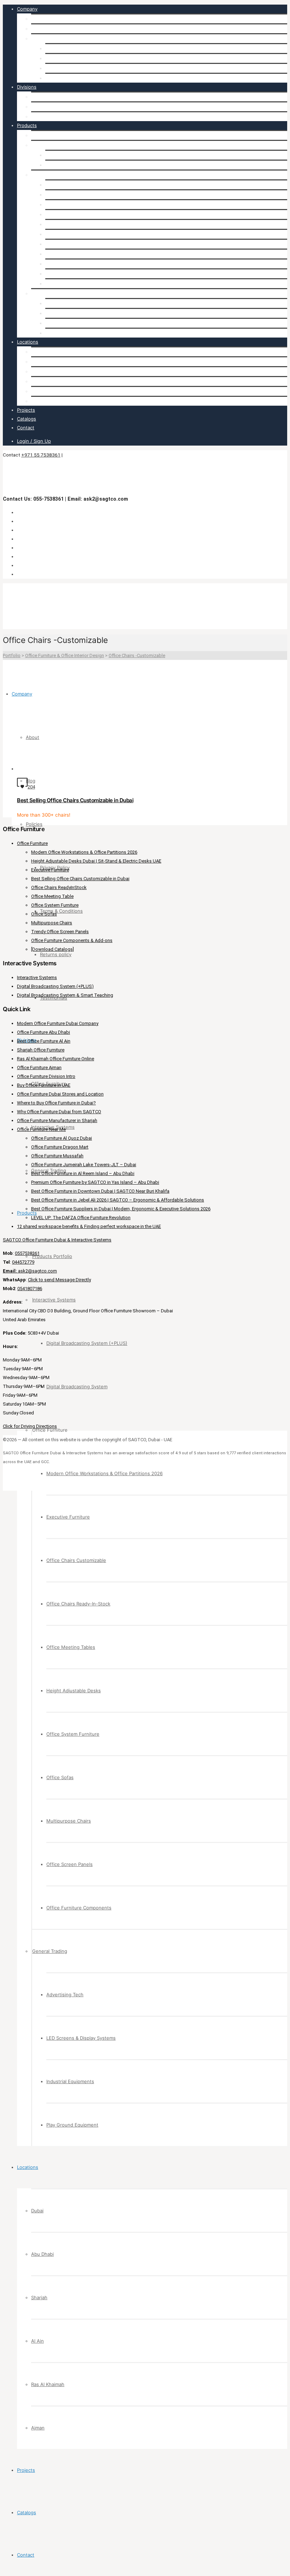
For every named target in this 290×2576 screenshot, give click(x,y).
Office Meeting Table (52, 896)
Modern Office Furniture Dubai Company (58, 1023)
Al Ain (37, 381)
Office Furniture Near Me (41, 1129)
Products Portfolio (51, 135)
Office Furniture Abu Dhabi (43, 1032)
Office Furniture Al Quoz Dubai (62, 1138)
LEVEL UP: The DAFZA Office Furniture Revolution (81, 1218)
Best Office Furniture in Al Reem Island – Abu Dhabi (83, 1173)
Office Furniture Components (78, 284)
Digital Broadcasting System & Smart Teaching (65, 995)
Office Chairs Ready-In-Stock (77, 214)
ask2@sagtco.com (30, 1271)
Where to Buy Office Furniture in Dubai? (56, 1103)
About (38, 19)
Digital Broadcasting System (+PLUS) (86, 155)
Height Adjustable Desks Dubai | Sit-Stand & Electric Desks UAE (96, 861)
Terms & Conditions (67, 58)
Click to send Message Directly (59, 1280)
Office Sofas (59, 254)
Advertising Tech (64, 303)
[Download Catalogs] (53, 949)
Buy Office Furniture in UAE (44, 1085)
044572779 (23, 1262)
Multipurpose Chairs (68, 264)
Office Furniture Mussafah (57, 1156)
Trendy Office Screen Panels (60, 932)
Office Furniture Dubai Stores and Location (60, 1094)
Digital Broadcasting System (76, 165)
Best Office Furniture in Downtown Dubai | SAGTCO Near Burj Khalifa (100, 1191)
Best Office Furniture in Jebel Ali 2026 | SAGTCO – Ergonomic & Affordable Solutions (118, 1200)
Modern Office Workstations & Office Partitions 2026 (103, 185)
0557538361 (27, 1253)
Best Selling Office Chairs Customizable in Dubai (75, 800)
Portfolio (12, 655)
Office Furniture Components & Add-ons (72, 940)
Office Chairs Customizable (75, 204)
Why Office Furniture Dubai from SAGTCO (59, 1112)
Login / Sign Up (34, 441)
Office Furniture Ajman (39, 1068)
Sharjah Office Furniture (41, 1050)
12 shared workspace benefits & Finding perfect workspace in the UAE (89, 1226)
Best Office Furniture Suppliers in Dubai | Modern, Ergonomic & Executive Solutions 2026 (121, 1209)
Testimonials (59, 78)
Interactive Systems (53, 107)
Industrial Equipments (69, 323)
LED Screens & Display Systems (80, 313)
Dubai (37, 352)
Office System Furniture (72, 244)
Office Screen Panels (68, 274)
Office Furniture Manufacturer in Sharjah (57, 1120)
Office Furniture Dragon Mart (60, 1147)
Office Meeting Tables (70, 224)
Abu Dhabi (42, 362)
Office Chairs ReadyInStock (59, 887)
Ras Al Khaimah (48, 391)
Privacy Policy (60, 48)
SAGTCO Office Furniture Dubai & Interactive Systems (57, 1240)
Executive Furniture (67, 195)
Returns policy (61, 68)
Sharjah (39, 371)
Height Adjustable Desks (72, 234)
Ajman (38, 401)
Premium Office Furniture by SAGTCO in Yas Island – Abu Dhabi (95, 1182)
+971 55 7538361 (41, 455)
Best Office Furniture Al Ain (44, 1041)
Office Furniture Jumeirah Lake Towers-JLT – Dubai (84, 1165)
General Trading (49, 117)
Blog (36, 29)
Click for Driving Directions (30, 1426)
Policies (39, 38)
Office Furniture (49, 97)
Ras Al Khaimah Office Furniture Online (56, 1059)
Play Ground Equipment (71, 333)
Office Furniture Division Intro (46, 1076)
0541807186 (30, 1289)
